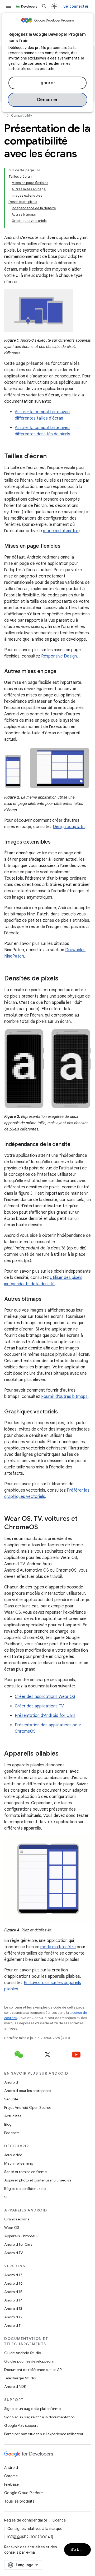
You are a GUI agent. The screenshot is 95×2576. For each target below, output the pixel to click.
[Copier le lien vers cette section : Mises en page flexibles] (65, 546)
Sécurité (11, 2099)
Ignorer (48, 83)
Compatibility (22, 115)
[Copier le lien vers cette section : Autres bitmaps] (47, 1299)
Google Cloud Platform (24, 2493)
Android (11, 2082)
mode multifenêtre (61, 531)
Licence (59, 2520)
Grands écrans (17, 2219)
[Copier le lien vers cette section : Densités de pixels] (64, 979)
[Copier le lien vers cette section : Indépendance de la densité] (76, 1145)
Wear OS (12, 2228)
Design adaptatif (69, 827)
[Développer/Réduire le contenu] (39, 170)
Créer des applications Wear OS (45, 1697)
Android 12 (13, 2317)
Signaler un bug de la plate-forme (32, 2409)
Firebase (11, 2484)
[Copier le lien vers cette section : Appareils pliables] (64, 1754)
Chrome (11, 2476)
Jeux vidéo (13, 2155)
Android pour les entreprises (28, 2091)
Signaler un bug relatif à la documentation (39, 2417)
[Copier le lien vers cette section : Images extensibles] (56, 842)
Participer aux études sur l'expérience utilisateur (44, 2434)
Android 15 (13, 2292)
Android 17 (13, 2275)
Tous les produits (19, 2501)
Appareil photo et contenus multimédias (38, 2180)
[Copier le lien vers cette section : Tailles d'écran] (52, 457)
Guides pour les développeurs (29, 2361)
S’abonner (81, 2550)
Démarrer (48, 100)
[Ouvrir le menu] (8, 6)
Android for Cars (18, 2244)
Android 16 (13, 2283)
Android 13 (13, 2309)
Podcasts (12, 2133)
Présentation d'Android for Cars (45, 1716)
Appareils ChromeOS (22, 2236)
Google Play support (21, 2425)
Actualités (13, 2116)
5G (7, 2197)
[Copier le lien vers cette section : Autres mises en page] (62, 672)
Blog (8, 2124)
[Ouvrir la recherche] (44, 6)
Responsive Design (59, 656)
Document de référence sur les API (33, 2370)
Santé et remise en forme (25, 2172)
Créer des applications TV (39, 1706)
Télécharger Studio (20, 2378)
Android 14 (13, 2300)
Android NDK (15, 2386)
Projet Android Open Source (28, 2107)
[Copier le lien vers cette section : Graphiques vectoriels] (63, 1412)
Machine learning (19, 2163)
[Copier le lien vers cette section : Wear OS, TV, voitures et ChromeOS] (43, 1528)
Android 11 (13, 2325)
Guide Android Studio (23, 2353)
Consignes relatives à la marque (35, 2529)
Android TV (14, 2253)
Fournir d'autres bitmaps (64, 1397)
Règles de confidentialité (25, 2189)
